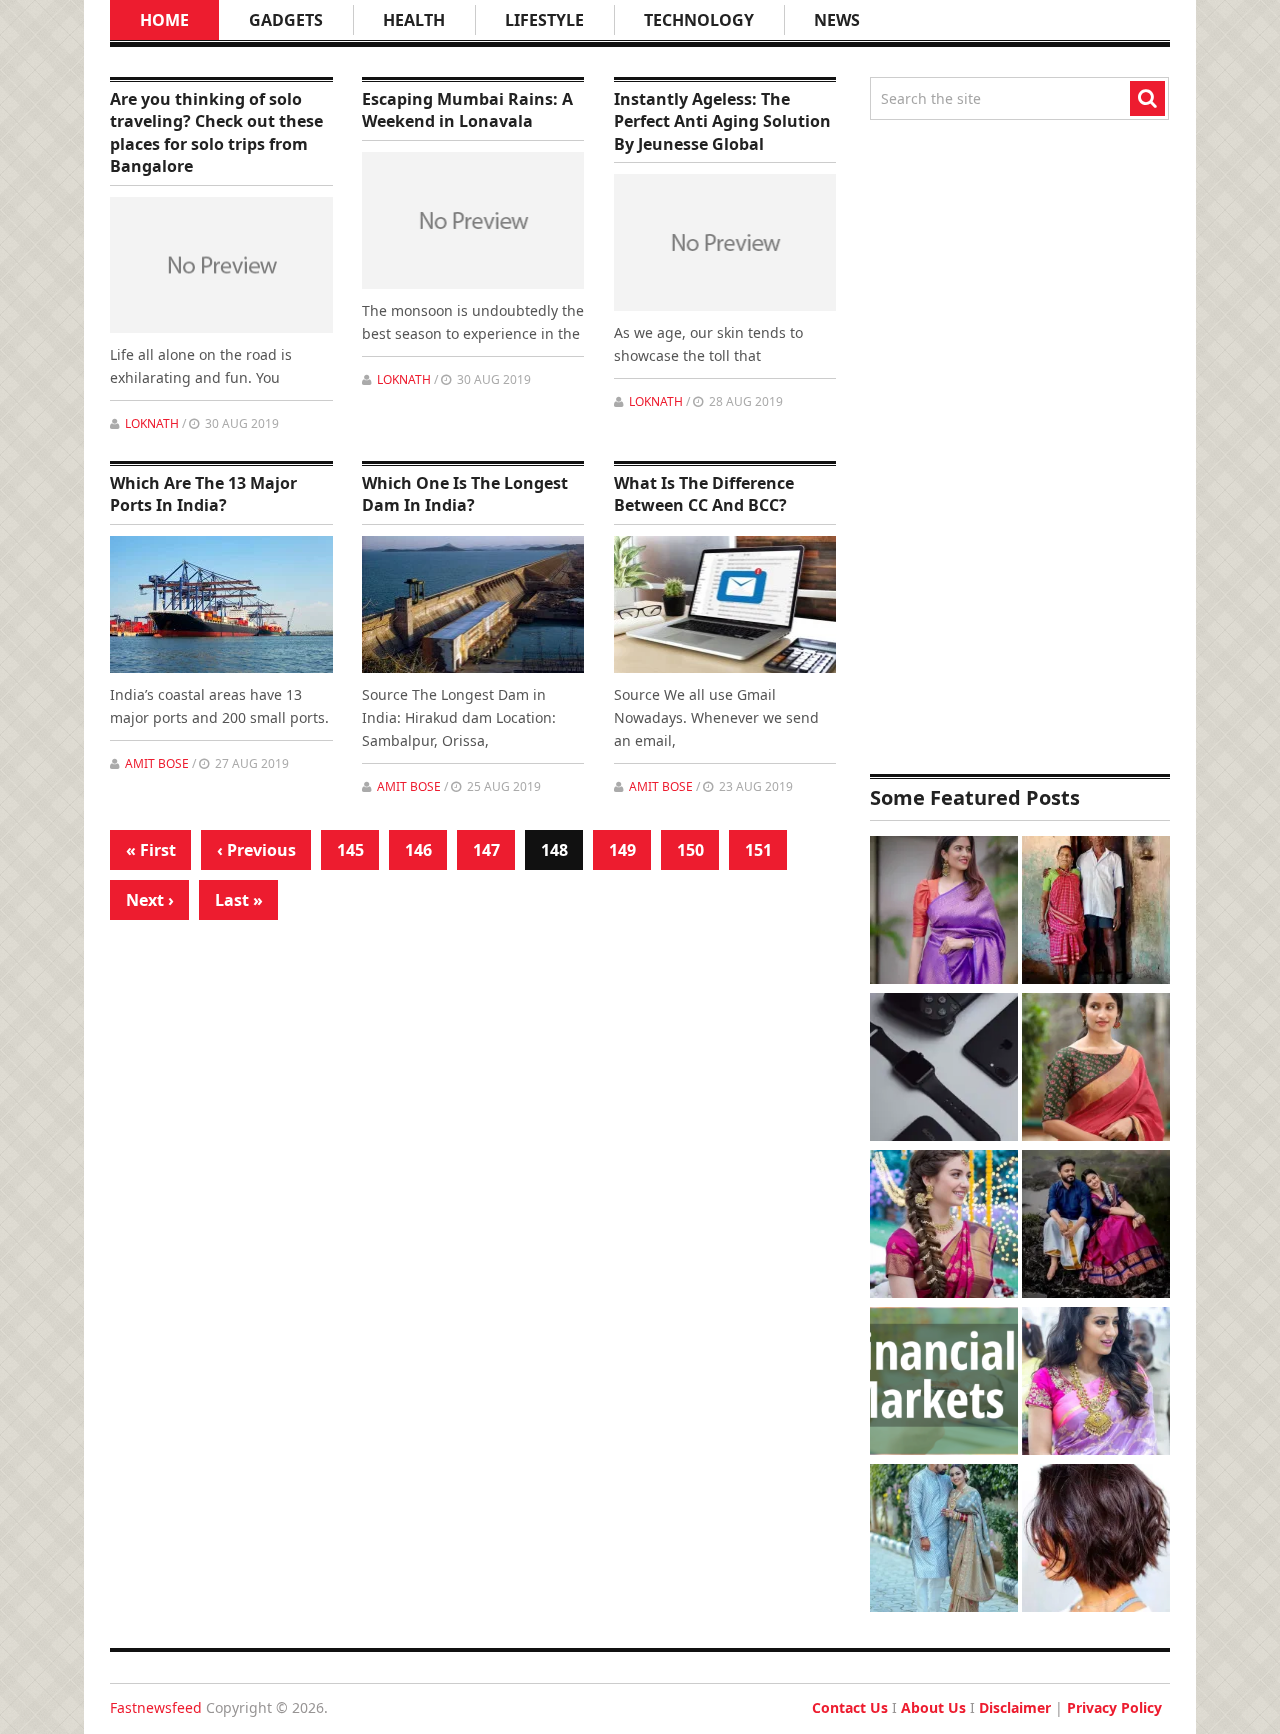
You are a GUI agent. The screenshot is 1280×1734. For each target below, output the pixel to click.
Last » (239, 900)
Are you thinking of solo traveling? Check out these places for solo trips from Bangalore (216, 132)
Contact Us (850, 1707)
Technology (699, 20)
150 (690, 850)
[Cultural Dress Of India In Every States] (944, 1540)
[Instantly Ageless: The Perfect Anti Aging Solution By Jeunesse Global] (725, 242)
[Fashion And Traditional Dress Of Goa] (1096, 912)
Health (414, 20)
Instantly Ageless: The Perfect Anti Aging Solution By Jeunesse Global (722, 121)
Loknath (152, 423)
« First (151, 850)
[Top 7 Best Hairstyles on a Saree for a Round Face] (1096, 1383)
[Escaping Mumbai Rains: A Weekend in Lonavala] (473, 220)
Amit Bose (157, 763)
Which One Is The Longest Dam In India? (465, 494)
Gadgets (286, 20)
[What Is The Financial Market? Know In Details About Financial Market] (944, 1383)
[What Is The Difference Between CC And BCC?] (725, 604)
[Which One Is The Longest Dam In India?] (473, 604)
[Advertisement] (1020, 447)
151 (758, 850)
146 (418, 850)
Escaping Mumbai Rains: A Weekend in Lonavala (467, 110)
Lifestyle (544, 20)
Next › (150, 900)
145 (350, 850)
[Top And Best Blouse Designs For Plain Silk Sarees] (944, 912)
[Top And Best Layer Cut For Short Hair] (1096, 1540)
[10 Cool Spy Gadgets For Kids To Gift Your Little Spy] (944, 1069)
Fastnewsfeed (156, 1707)
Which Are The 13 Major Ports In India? (203, 494)
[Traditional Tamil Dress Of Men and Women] (1096, 1226)
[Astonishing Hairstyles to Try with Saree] (944, 1226)
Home (164, 20)
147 (486, 850)
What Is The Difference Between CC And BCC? (704, 494)
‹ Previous (256, 850)
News (837, 20)
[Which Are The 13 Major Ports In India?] (221, 604)
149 (622, 850)
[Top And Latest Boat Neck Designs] (1096, 1069)
